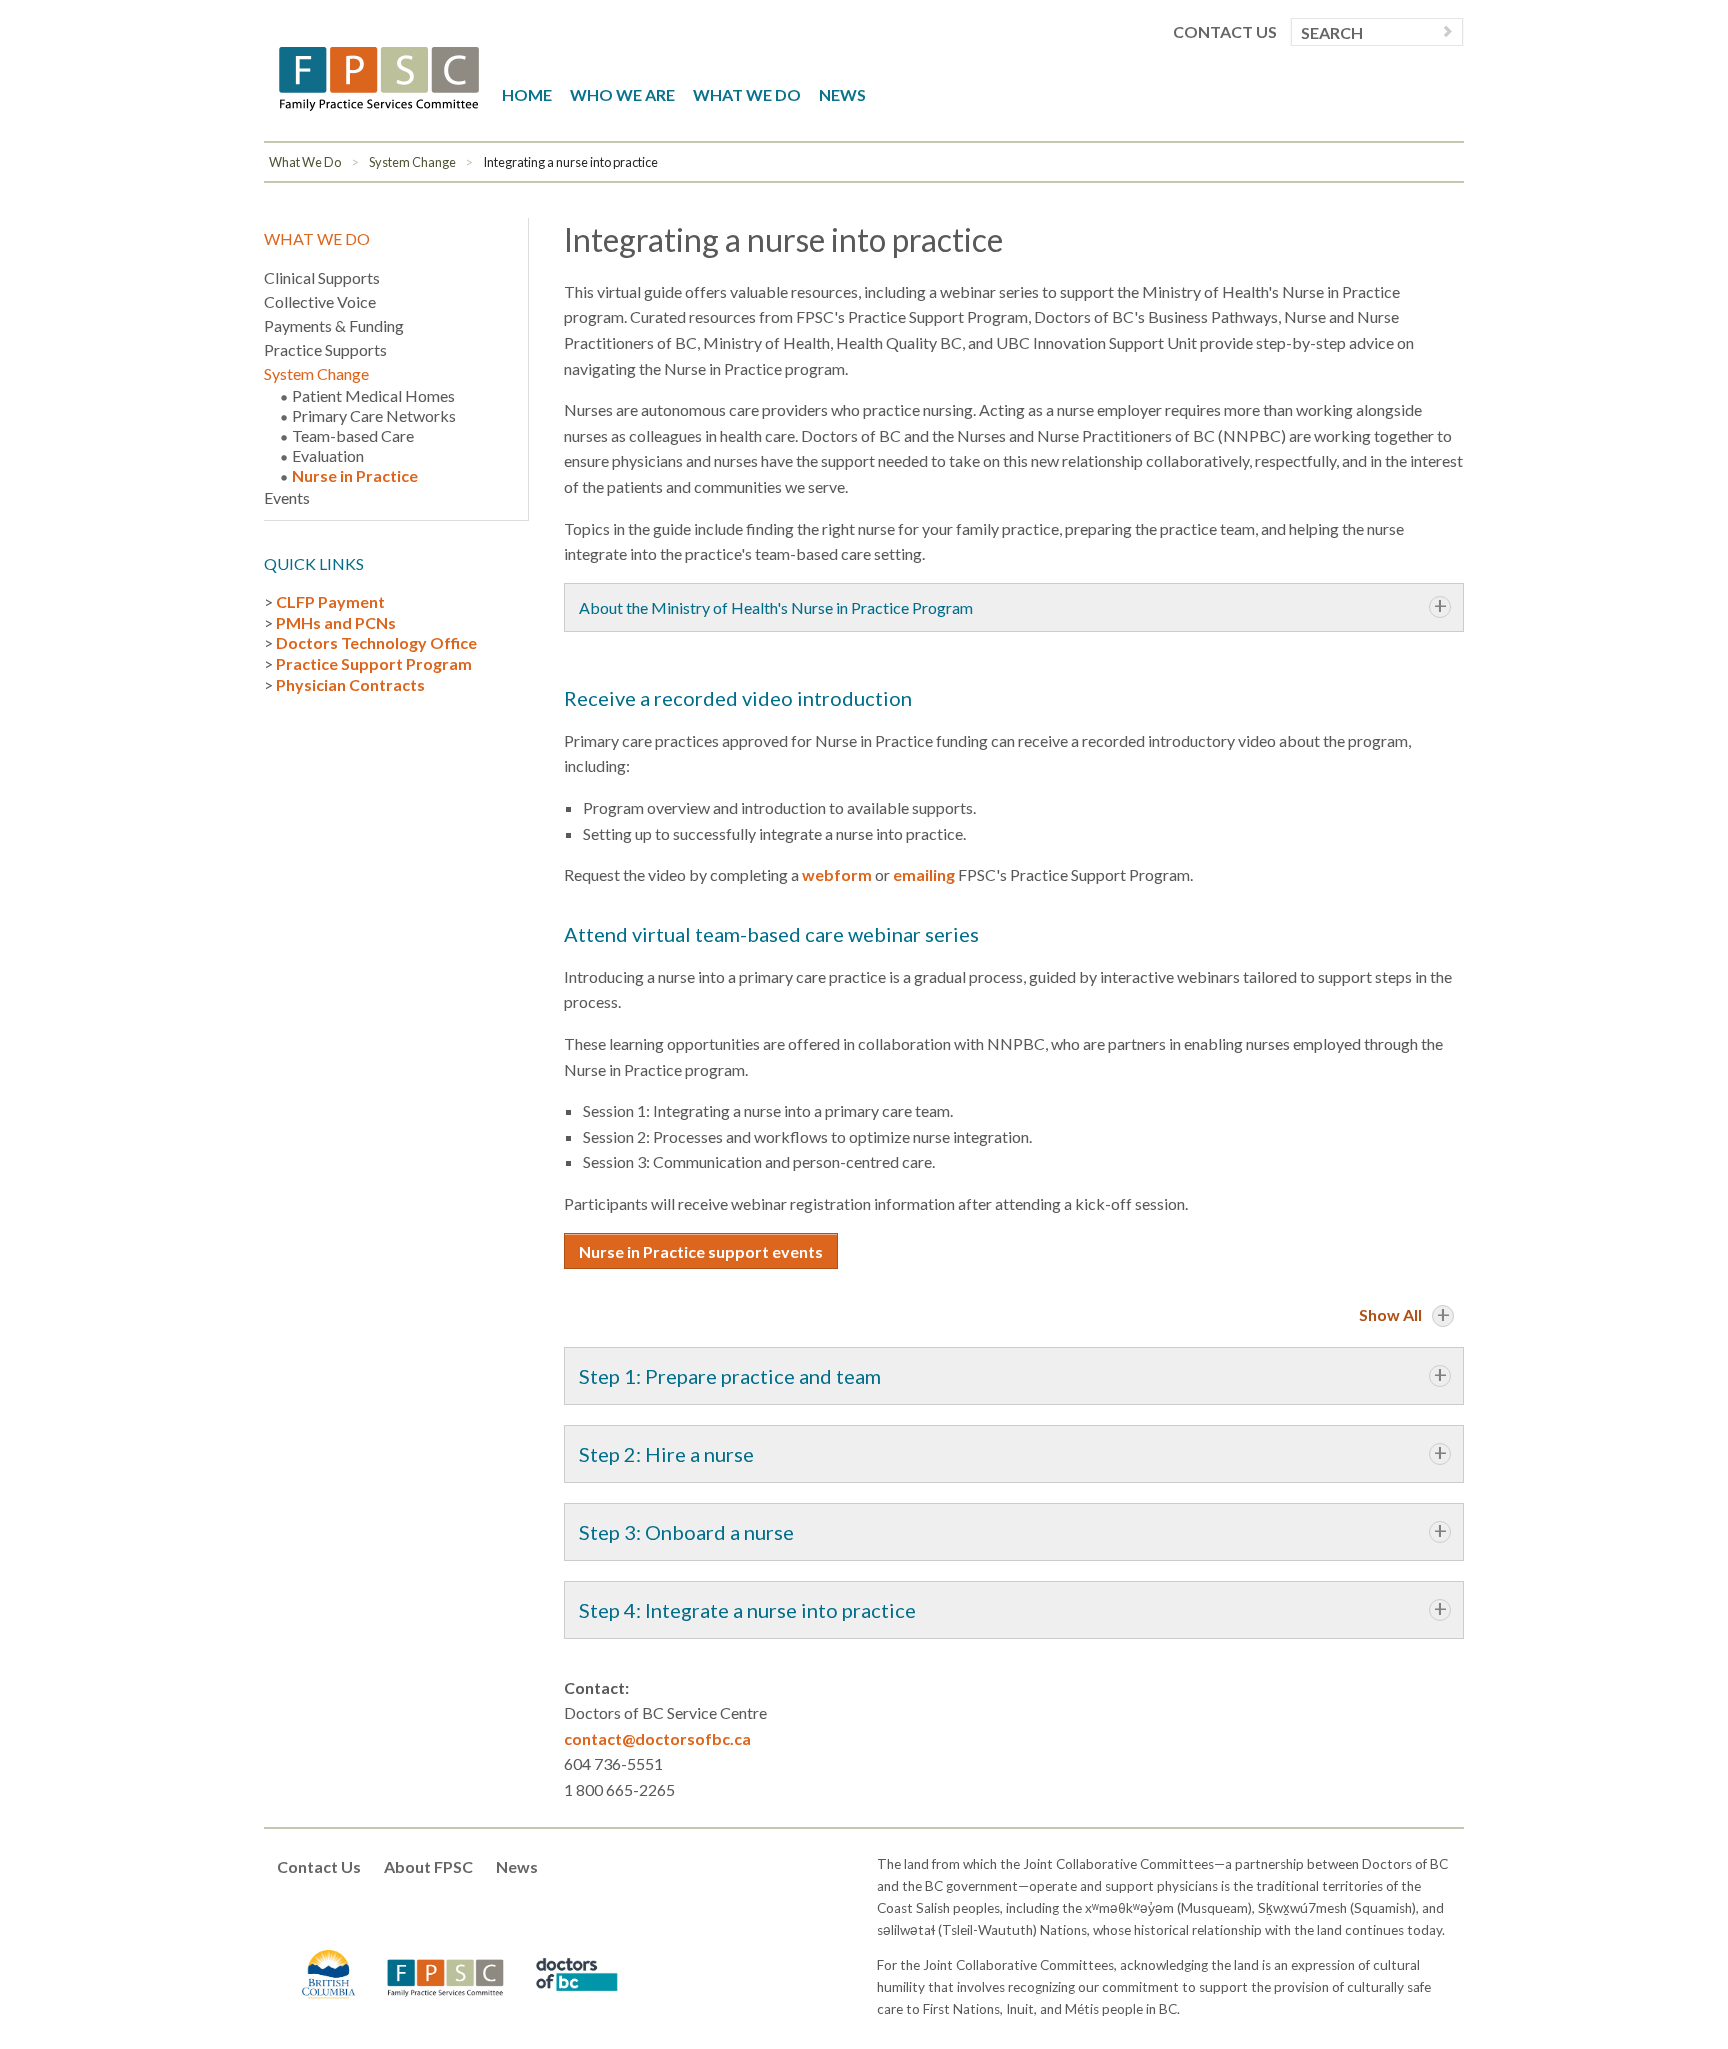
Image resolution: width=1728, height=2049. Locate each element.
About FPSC (428, 1866)
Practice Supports (325, 349)
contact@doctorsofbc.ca (657, 1738)
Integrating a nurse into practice (570, 162)
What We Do (747, 94)
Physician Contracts (350, 684)
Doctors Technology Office (376, 642)
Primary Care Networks (374, 415)
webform (837, 874)
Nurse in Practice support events (701, 1251)
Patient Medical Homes (373, 395)
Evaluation (328, 455)
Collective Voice (320, 301)
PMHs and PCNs (336, 622)
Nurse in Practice (355, 475)
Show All (1390, 1314)
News (842, 94)
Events (287, 497)
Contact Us (1225, 32)
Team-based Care (353, 435)
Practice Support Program (374, 663)
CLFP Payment (330, 601)
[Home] (379, 76)
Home (527, 94)
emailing (924, 874)
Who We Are (622, 94)
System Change (412, 162)
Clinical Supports (322, 277)
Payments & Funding (334, 325)
